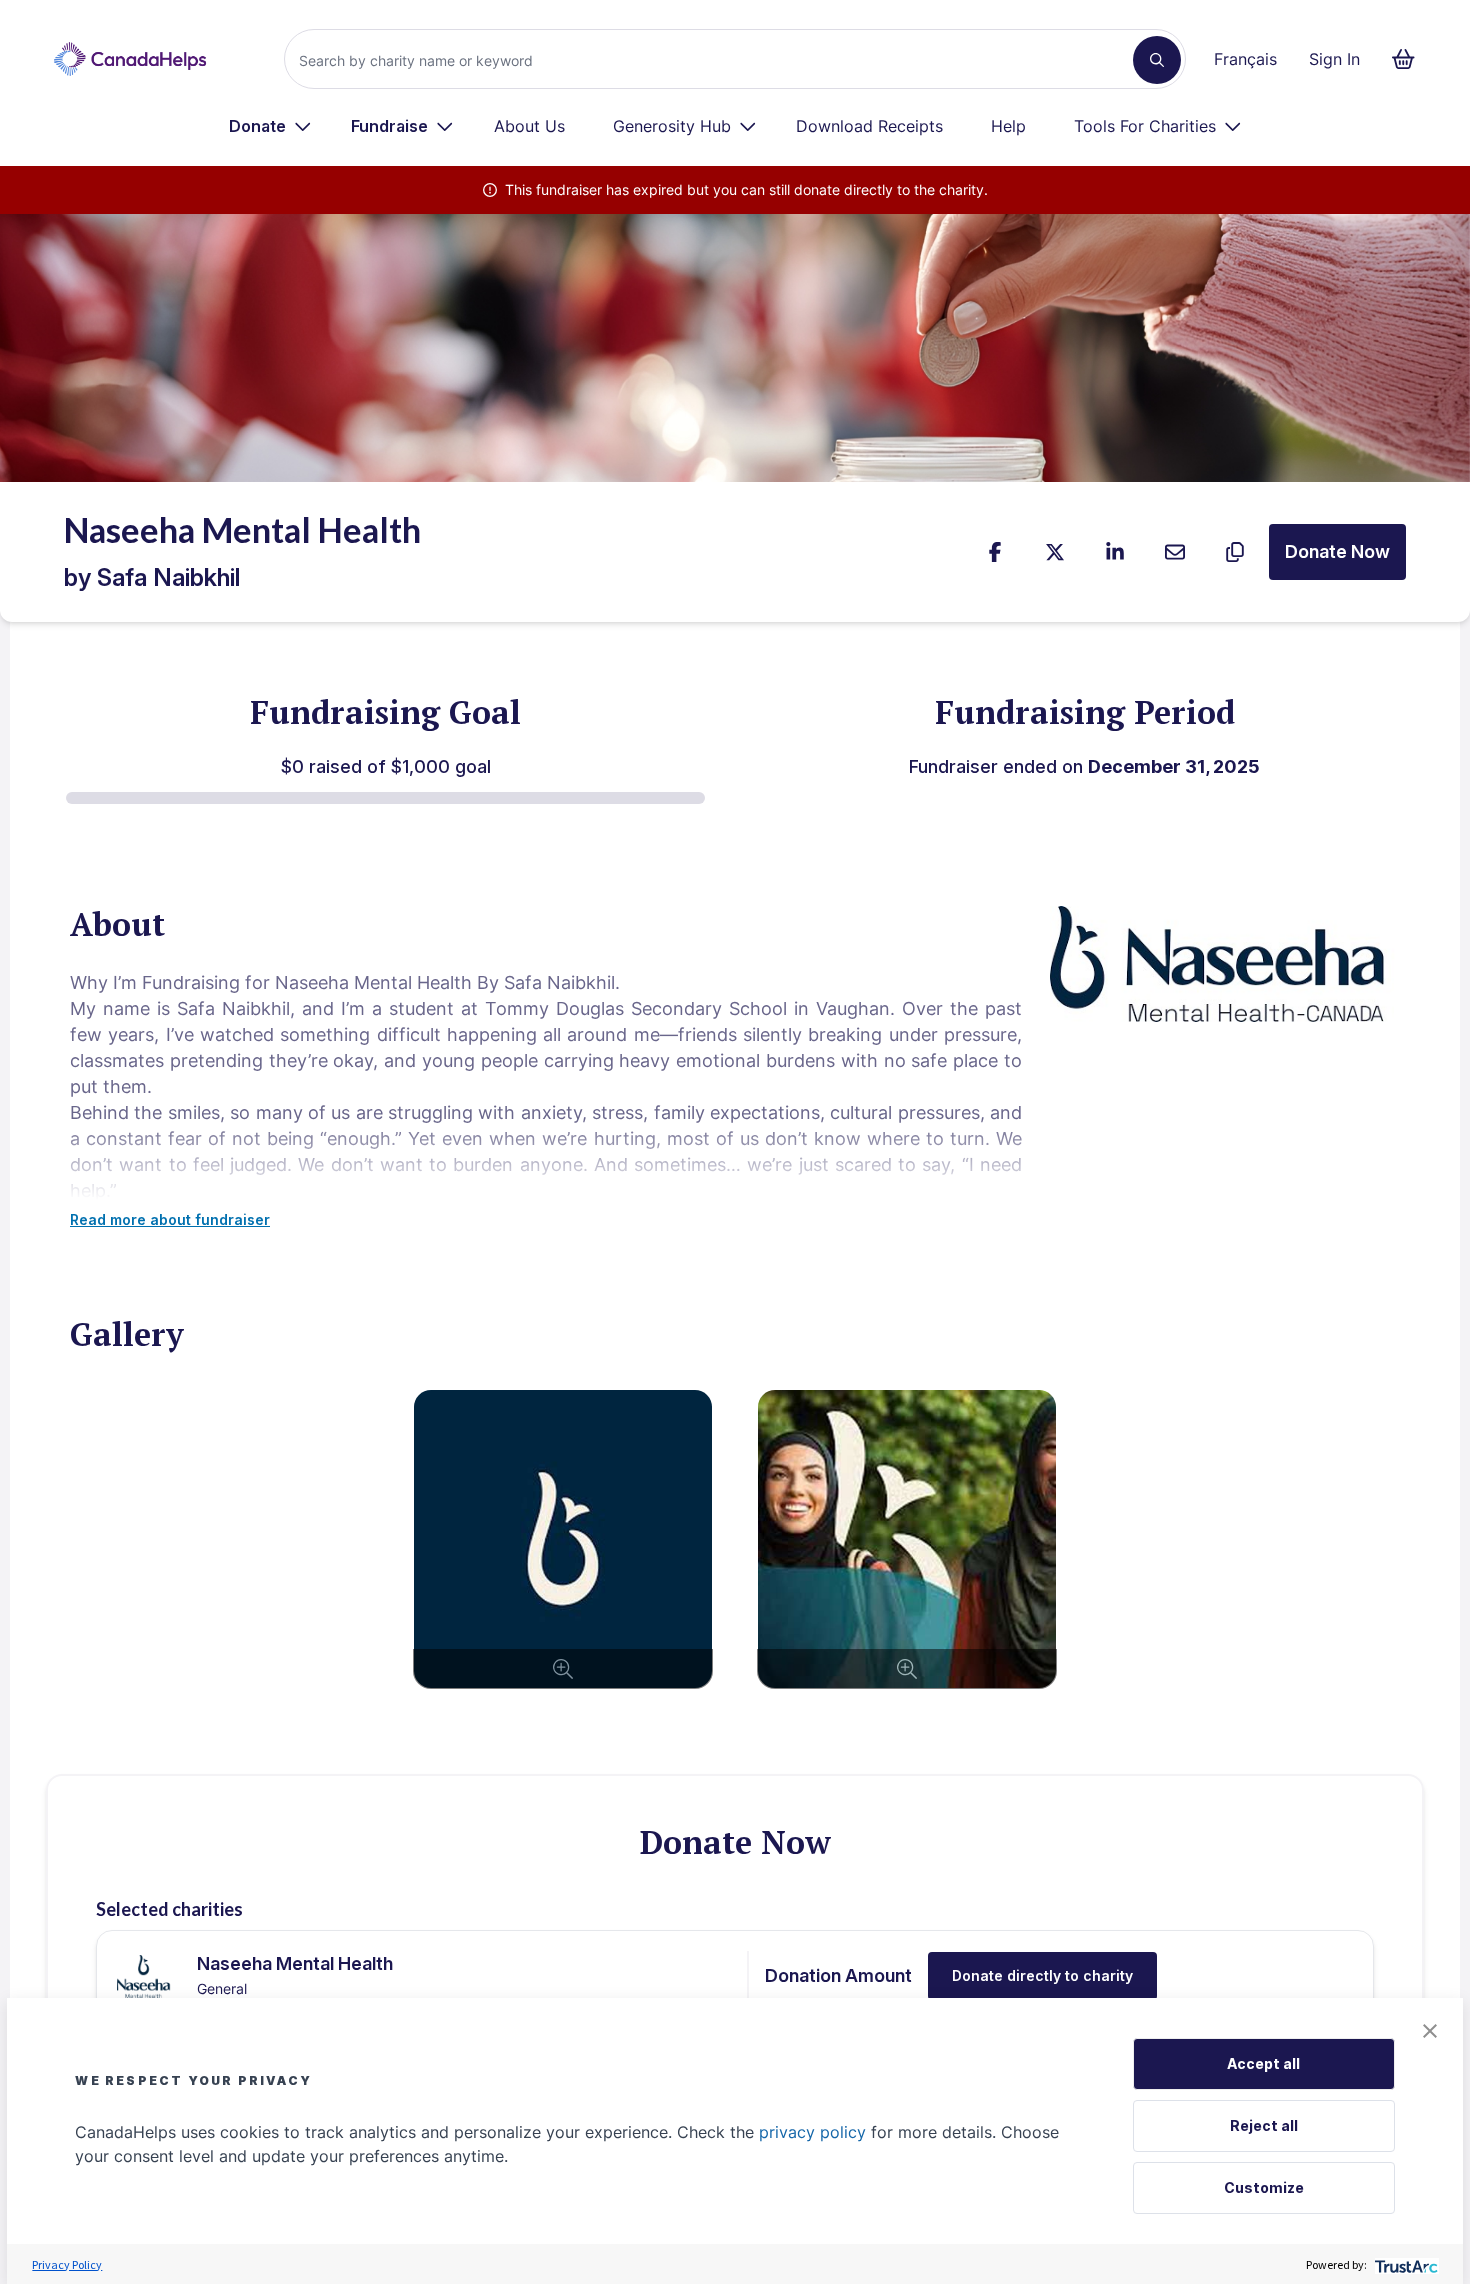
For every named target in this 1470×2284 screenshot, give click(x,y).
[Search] (1157, 60)
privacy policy (812, 2132)
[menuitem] (270, 126)
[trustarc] (1404, 2264)
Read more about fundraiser (170, 1219)
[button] (1430, 2031)
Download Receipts (869, 126)
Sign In (1334, 59)
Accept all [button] (1263, 2063)
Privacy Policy (67, 2264)
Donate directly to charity (1042, 1975)
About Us (529, 126)
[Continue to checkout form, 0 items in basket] (1409, 59)
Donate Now (1337, 551)
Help (1008, 126)
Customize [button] (1264, 2187)
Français (1245, 59)
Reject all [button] (1264, 2125)
